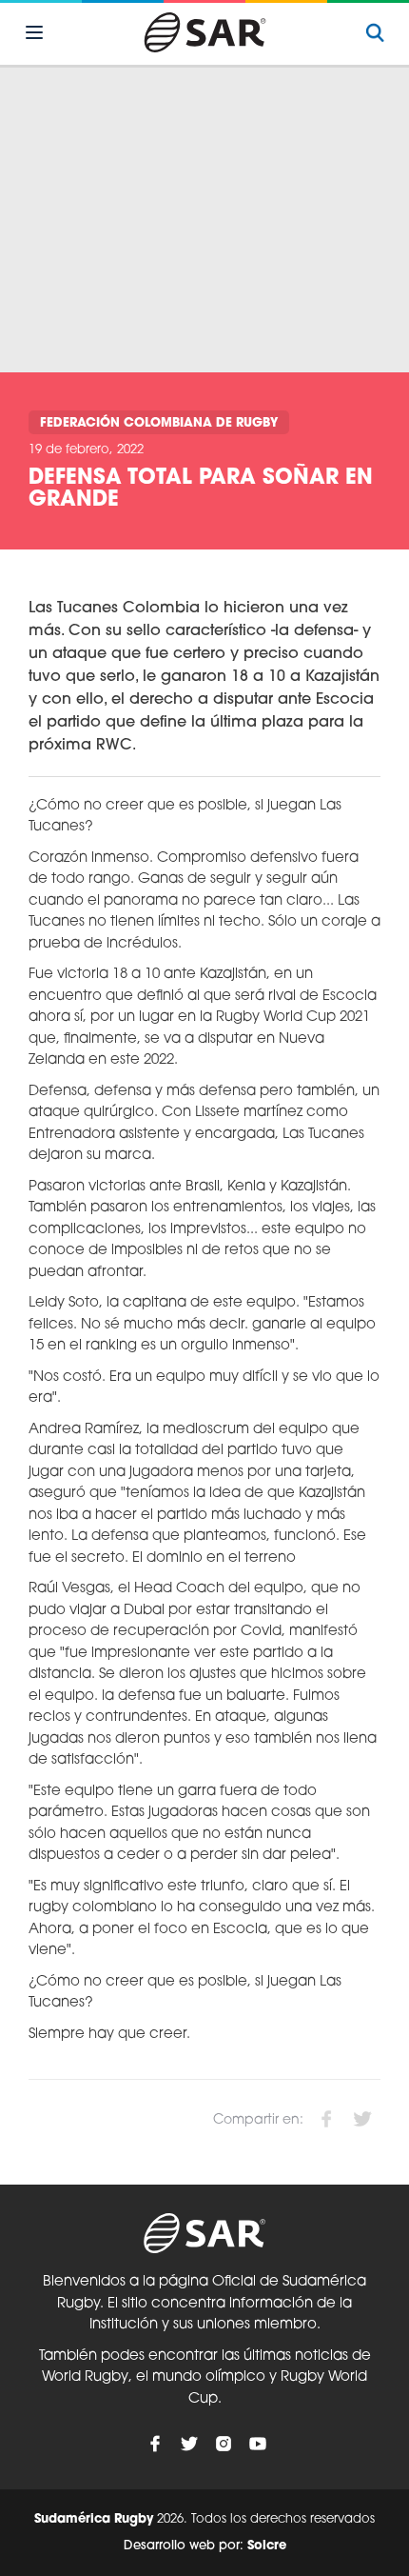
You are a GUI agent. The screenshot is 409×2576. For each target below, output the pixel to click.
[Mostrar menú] (34, 32)
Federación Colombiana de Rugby (159, 423)
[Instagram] (224, 2444)
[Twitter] (189, 2444)
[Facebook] (155, 2444)
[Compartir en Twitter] (362, 2119)
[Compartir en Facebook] (326, 2119)
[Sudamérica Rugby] (204, 32)
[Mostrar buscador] (375, 32)
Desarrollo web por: (205, 2546)
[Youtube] (258, 2444)
